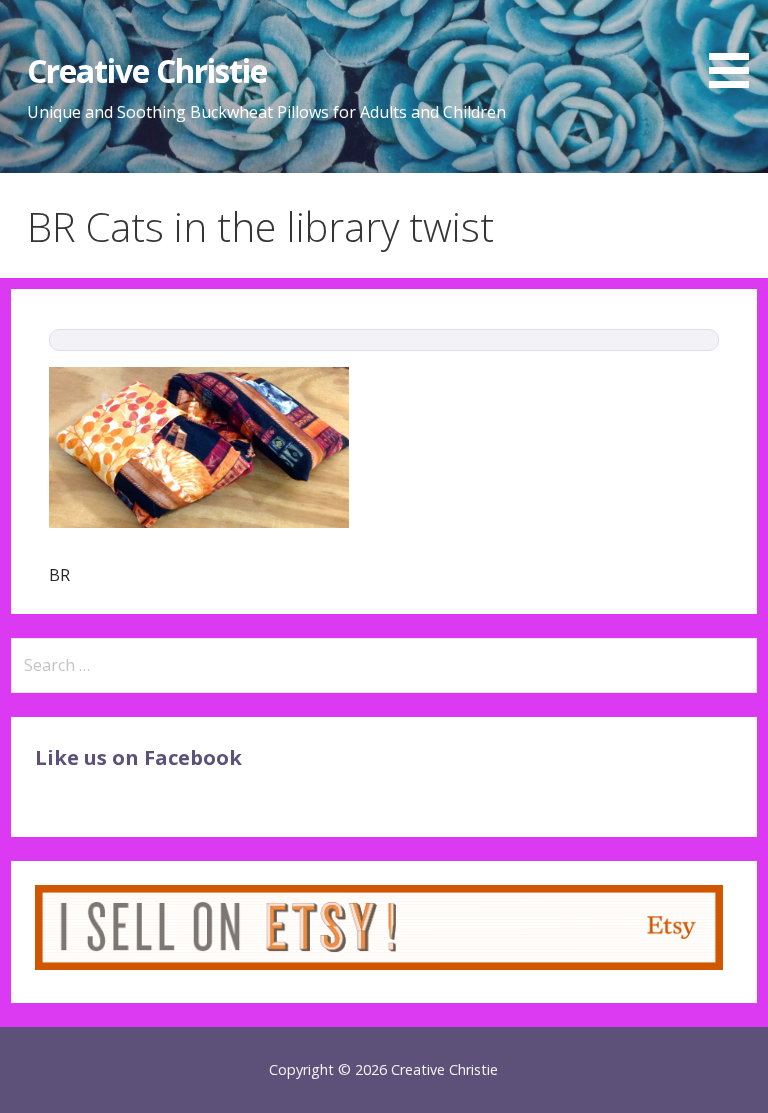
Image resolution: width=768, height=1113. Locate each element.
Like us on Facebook (138, 757)
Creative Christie (147, 70)
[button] (736, 47)
